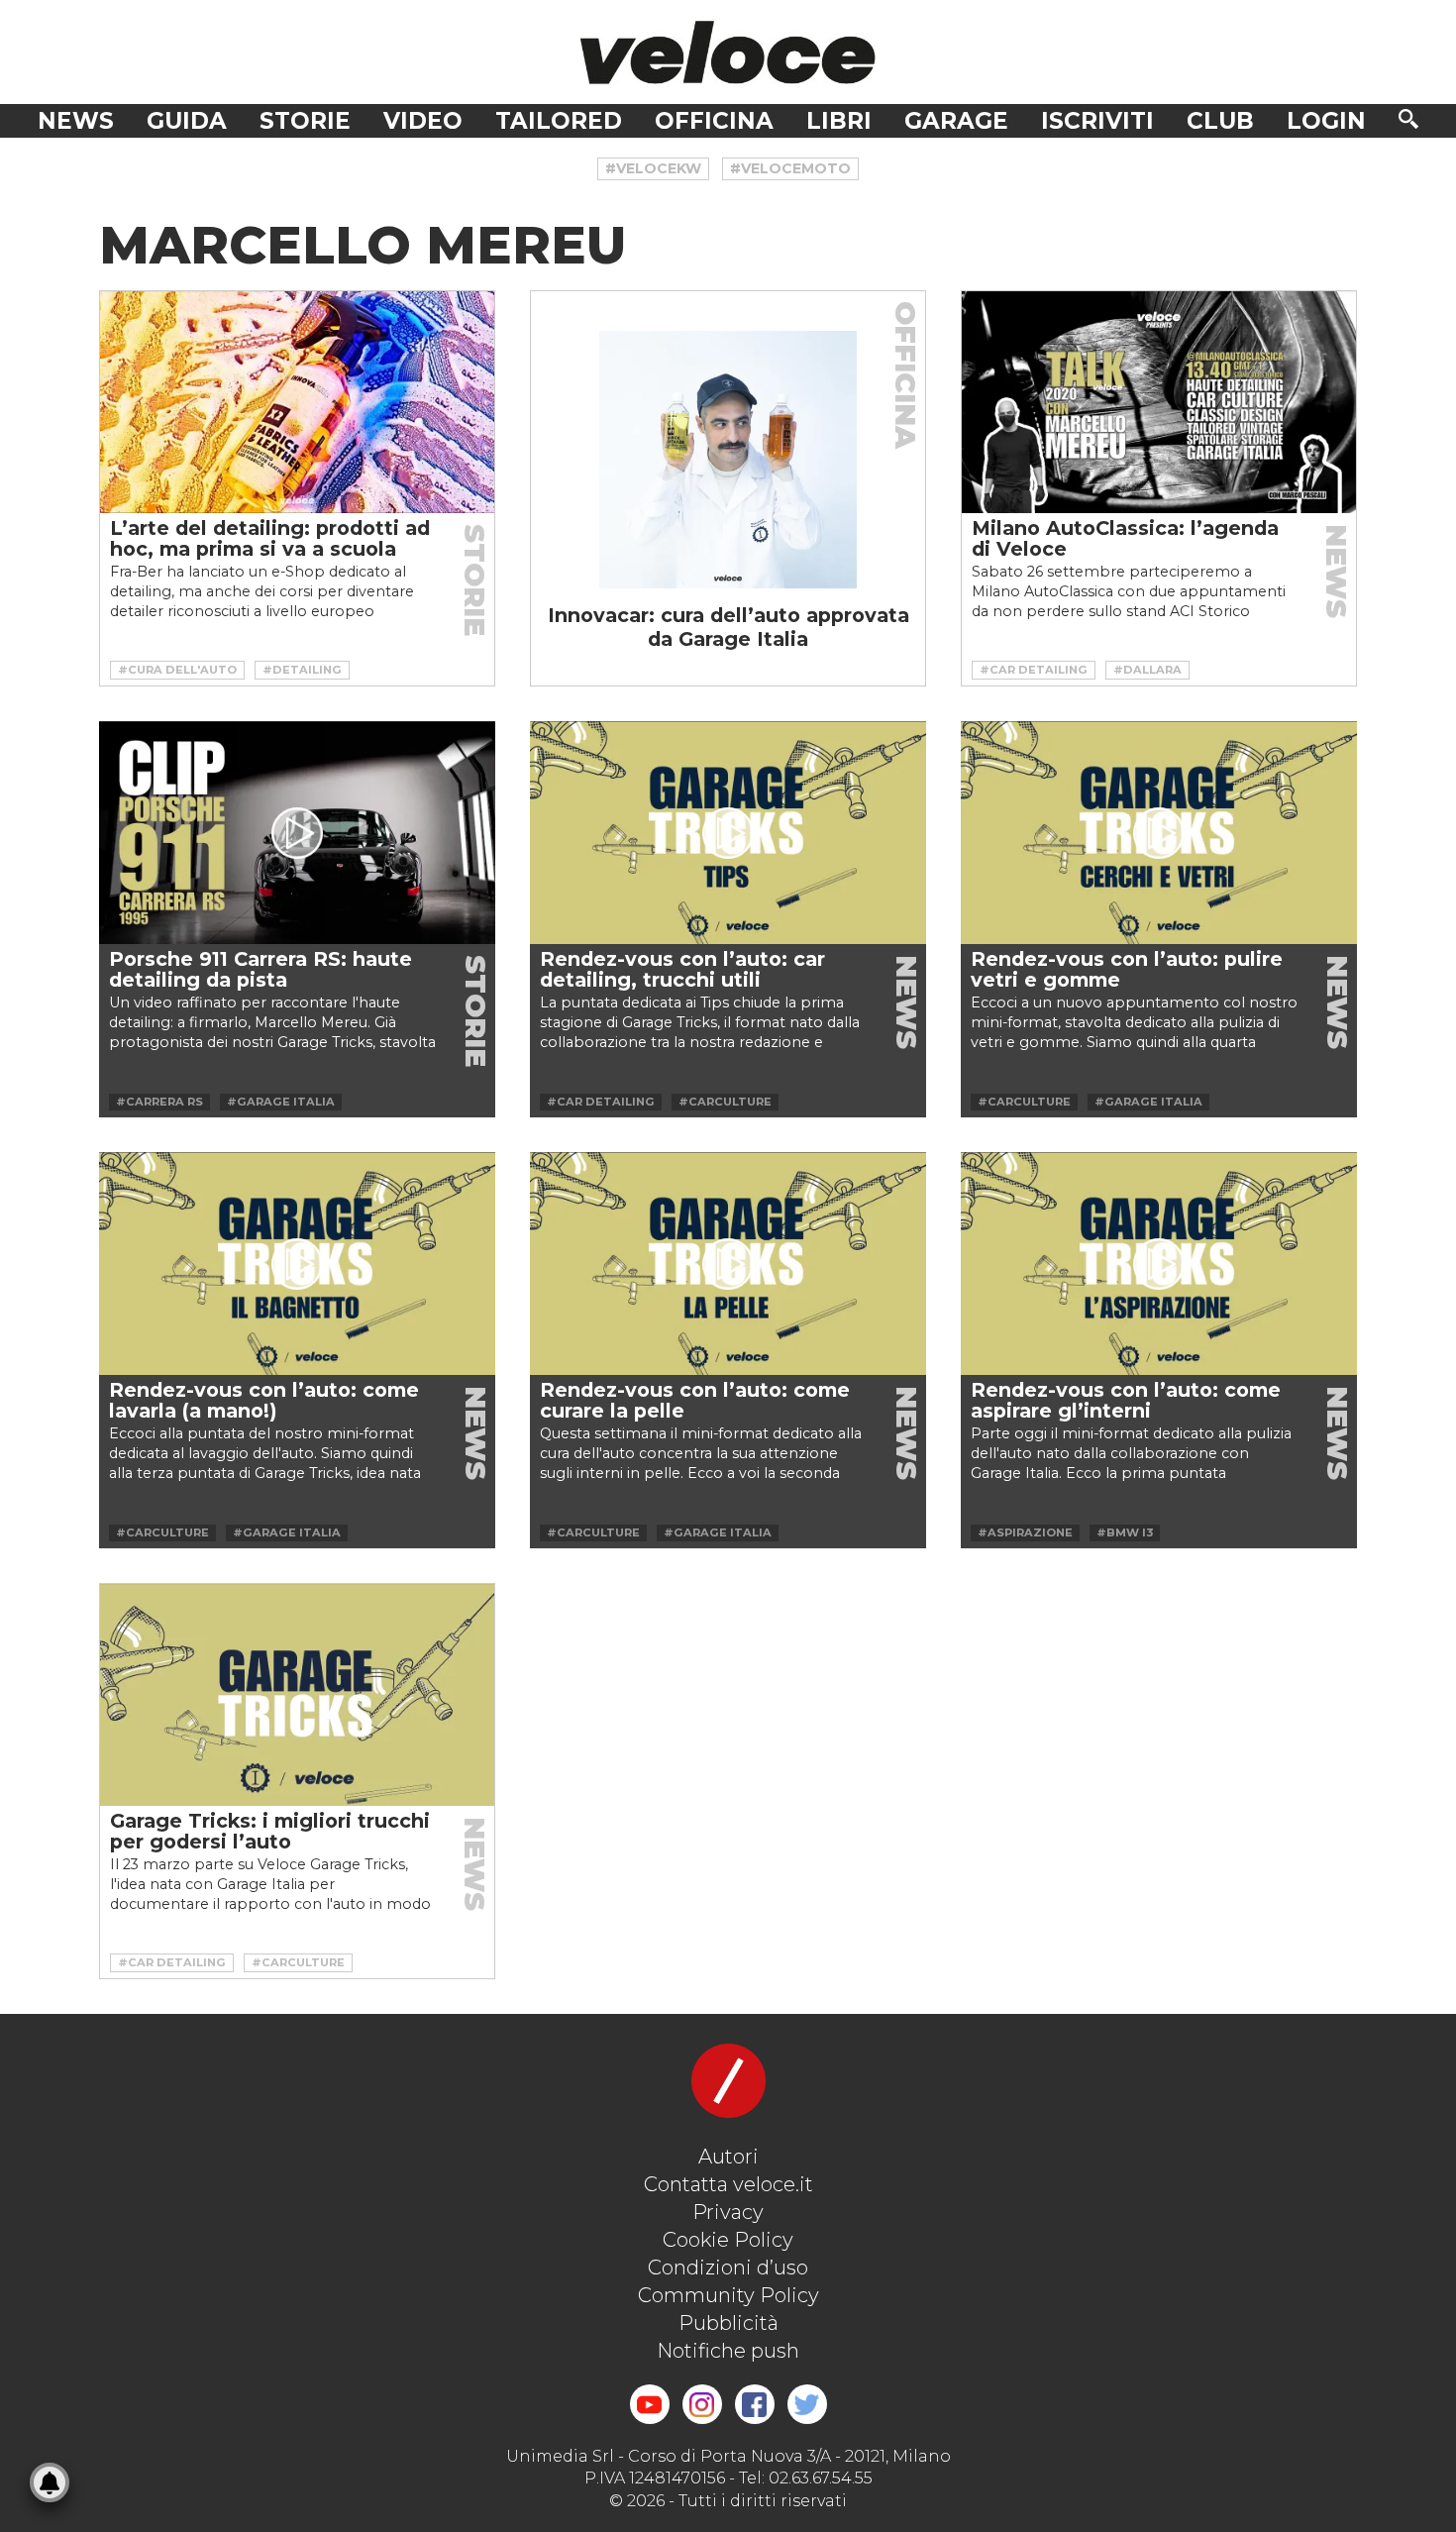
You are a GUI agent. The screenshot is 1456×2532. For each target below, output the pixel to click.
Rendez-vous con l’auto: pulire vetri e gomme (1127, 969)
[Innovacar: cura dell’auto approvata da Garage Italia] (728, 460)
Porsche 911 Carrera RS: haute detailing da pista (260, 969)
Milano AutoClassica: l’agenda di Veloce (1125, 538)
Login (1326, 121)
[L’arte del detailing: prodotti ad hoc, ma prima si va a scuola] (297, 402)
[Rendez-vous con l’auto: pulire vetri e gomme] (1159, 833)
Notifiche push (728, 2351)
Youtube (650, 2404)
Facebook (755, 2404)
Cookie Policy (728, 2240)
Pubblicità (728, 2323)
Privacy (728, 2212)
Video (423, 121)
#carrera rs (159, 1102)
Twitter (807, 2404)
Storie (305, 121)
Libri (839, 121)
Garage (956, 121)
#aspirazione (1025, 1532)
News (76, 121)
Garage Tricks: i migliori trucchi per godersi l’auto (270, 1831)
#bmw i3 (1125, 1532)
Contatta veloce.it (728, 2184)
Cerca (1408, 119)
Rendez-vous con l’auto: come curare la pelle (695, 1400)
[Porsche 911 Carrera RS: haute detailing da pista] (297, 833)
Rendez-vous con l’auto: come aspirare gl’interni (1126, 1400)
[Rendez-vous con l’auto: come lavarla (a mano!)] (297, 1264)
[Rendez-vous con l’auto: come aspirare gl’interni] (1159, 1264)
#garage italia (281, 1102)
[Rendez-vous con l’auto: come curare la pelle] (728, 1264)
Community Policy (728, 2295)
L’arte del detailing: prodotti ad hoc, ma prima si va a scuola (270, 538)
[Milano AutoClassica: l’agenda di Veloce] (1159, 402)
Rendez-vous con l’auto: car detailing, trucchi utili (682, 969)
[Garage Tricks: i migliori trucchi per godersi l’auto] (297, 1695)
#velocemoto (790, 168)
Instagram (702, 2404)
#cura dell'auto (177, 670)
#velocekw (653, 168)
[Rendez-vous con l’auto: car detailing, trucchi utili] (728, 833)
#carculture (725, 1102)
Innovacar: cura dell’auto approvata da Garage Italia (728, 627)
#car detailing (1034, 670)
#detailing (302, 670)
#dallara (1147, 670)
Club (1220, 121)
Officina (714, 121)
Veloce (728, 52)
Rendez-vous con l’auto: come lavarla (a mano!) (264, 1400)
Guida (187, 121)
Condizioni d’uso (728, 2268)
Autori (728, 2157)
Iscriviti (1097, 121)
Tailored (559, 121)
